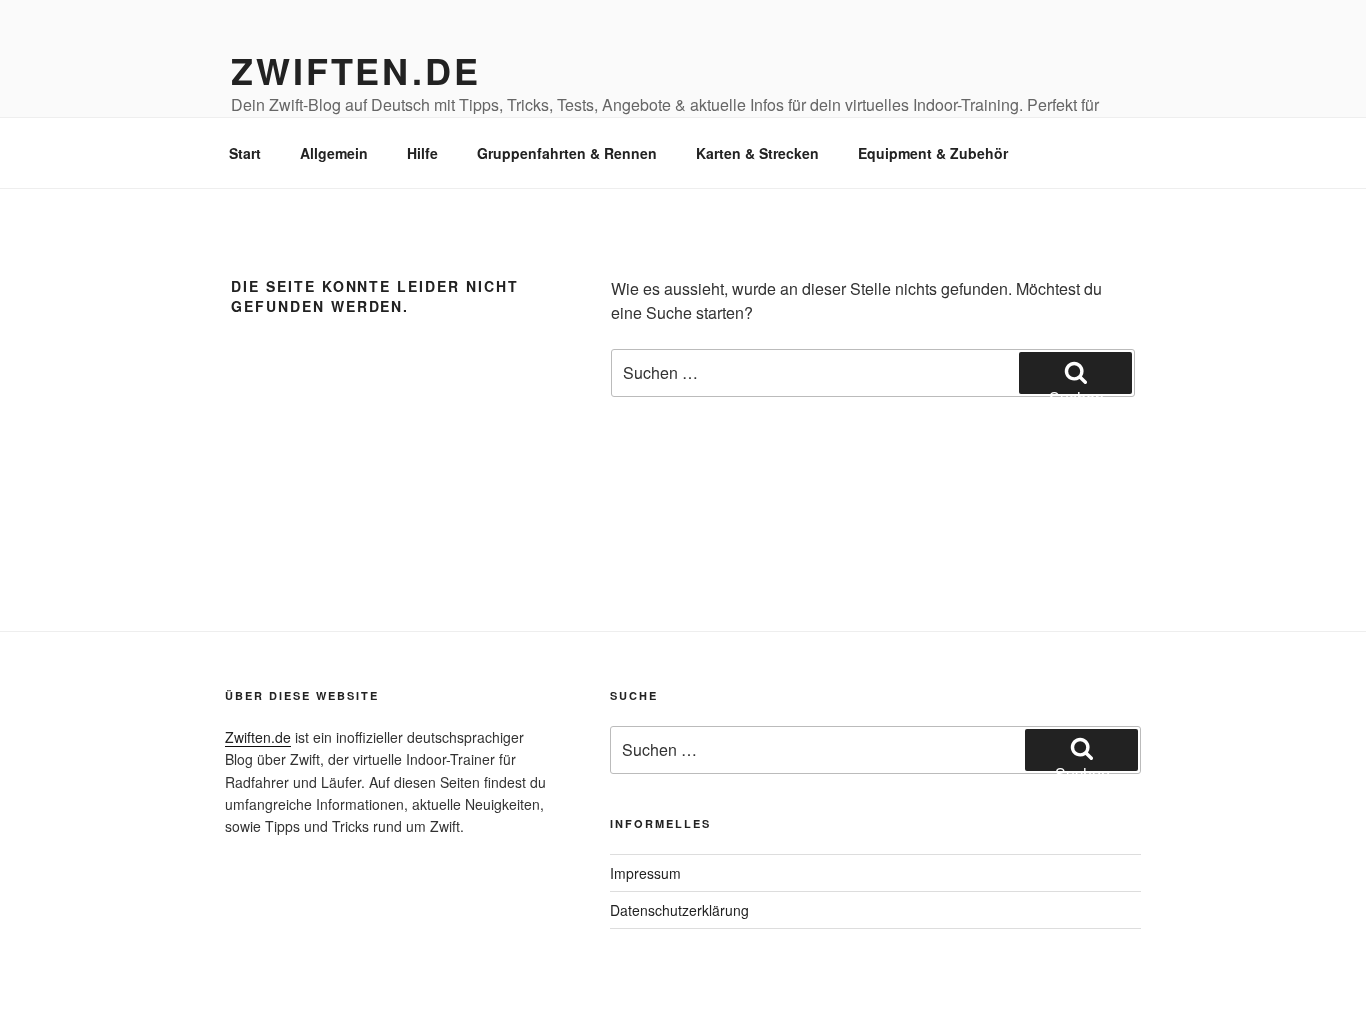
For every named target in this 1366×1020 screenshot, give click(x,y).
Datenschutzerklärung (679, 910)
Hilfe (422, 153)
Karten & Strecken (757, 153)
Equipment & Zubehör (933, 153)
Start (245, 153)
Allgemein (334, 153)
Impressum (645, 873)
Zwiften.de (356, 70)
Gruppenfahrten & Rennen (567, 153)
